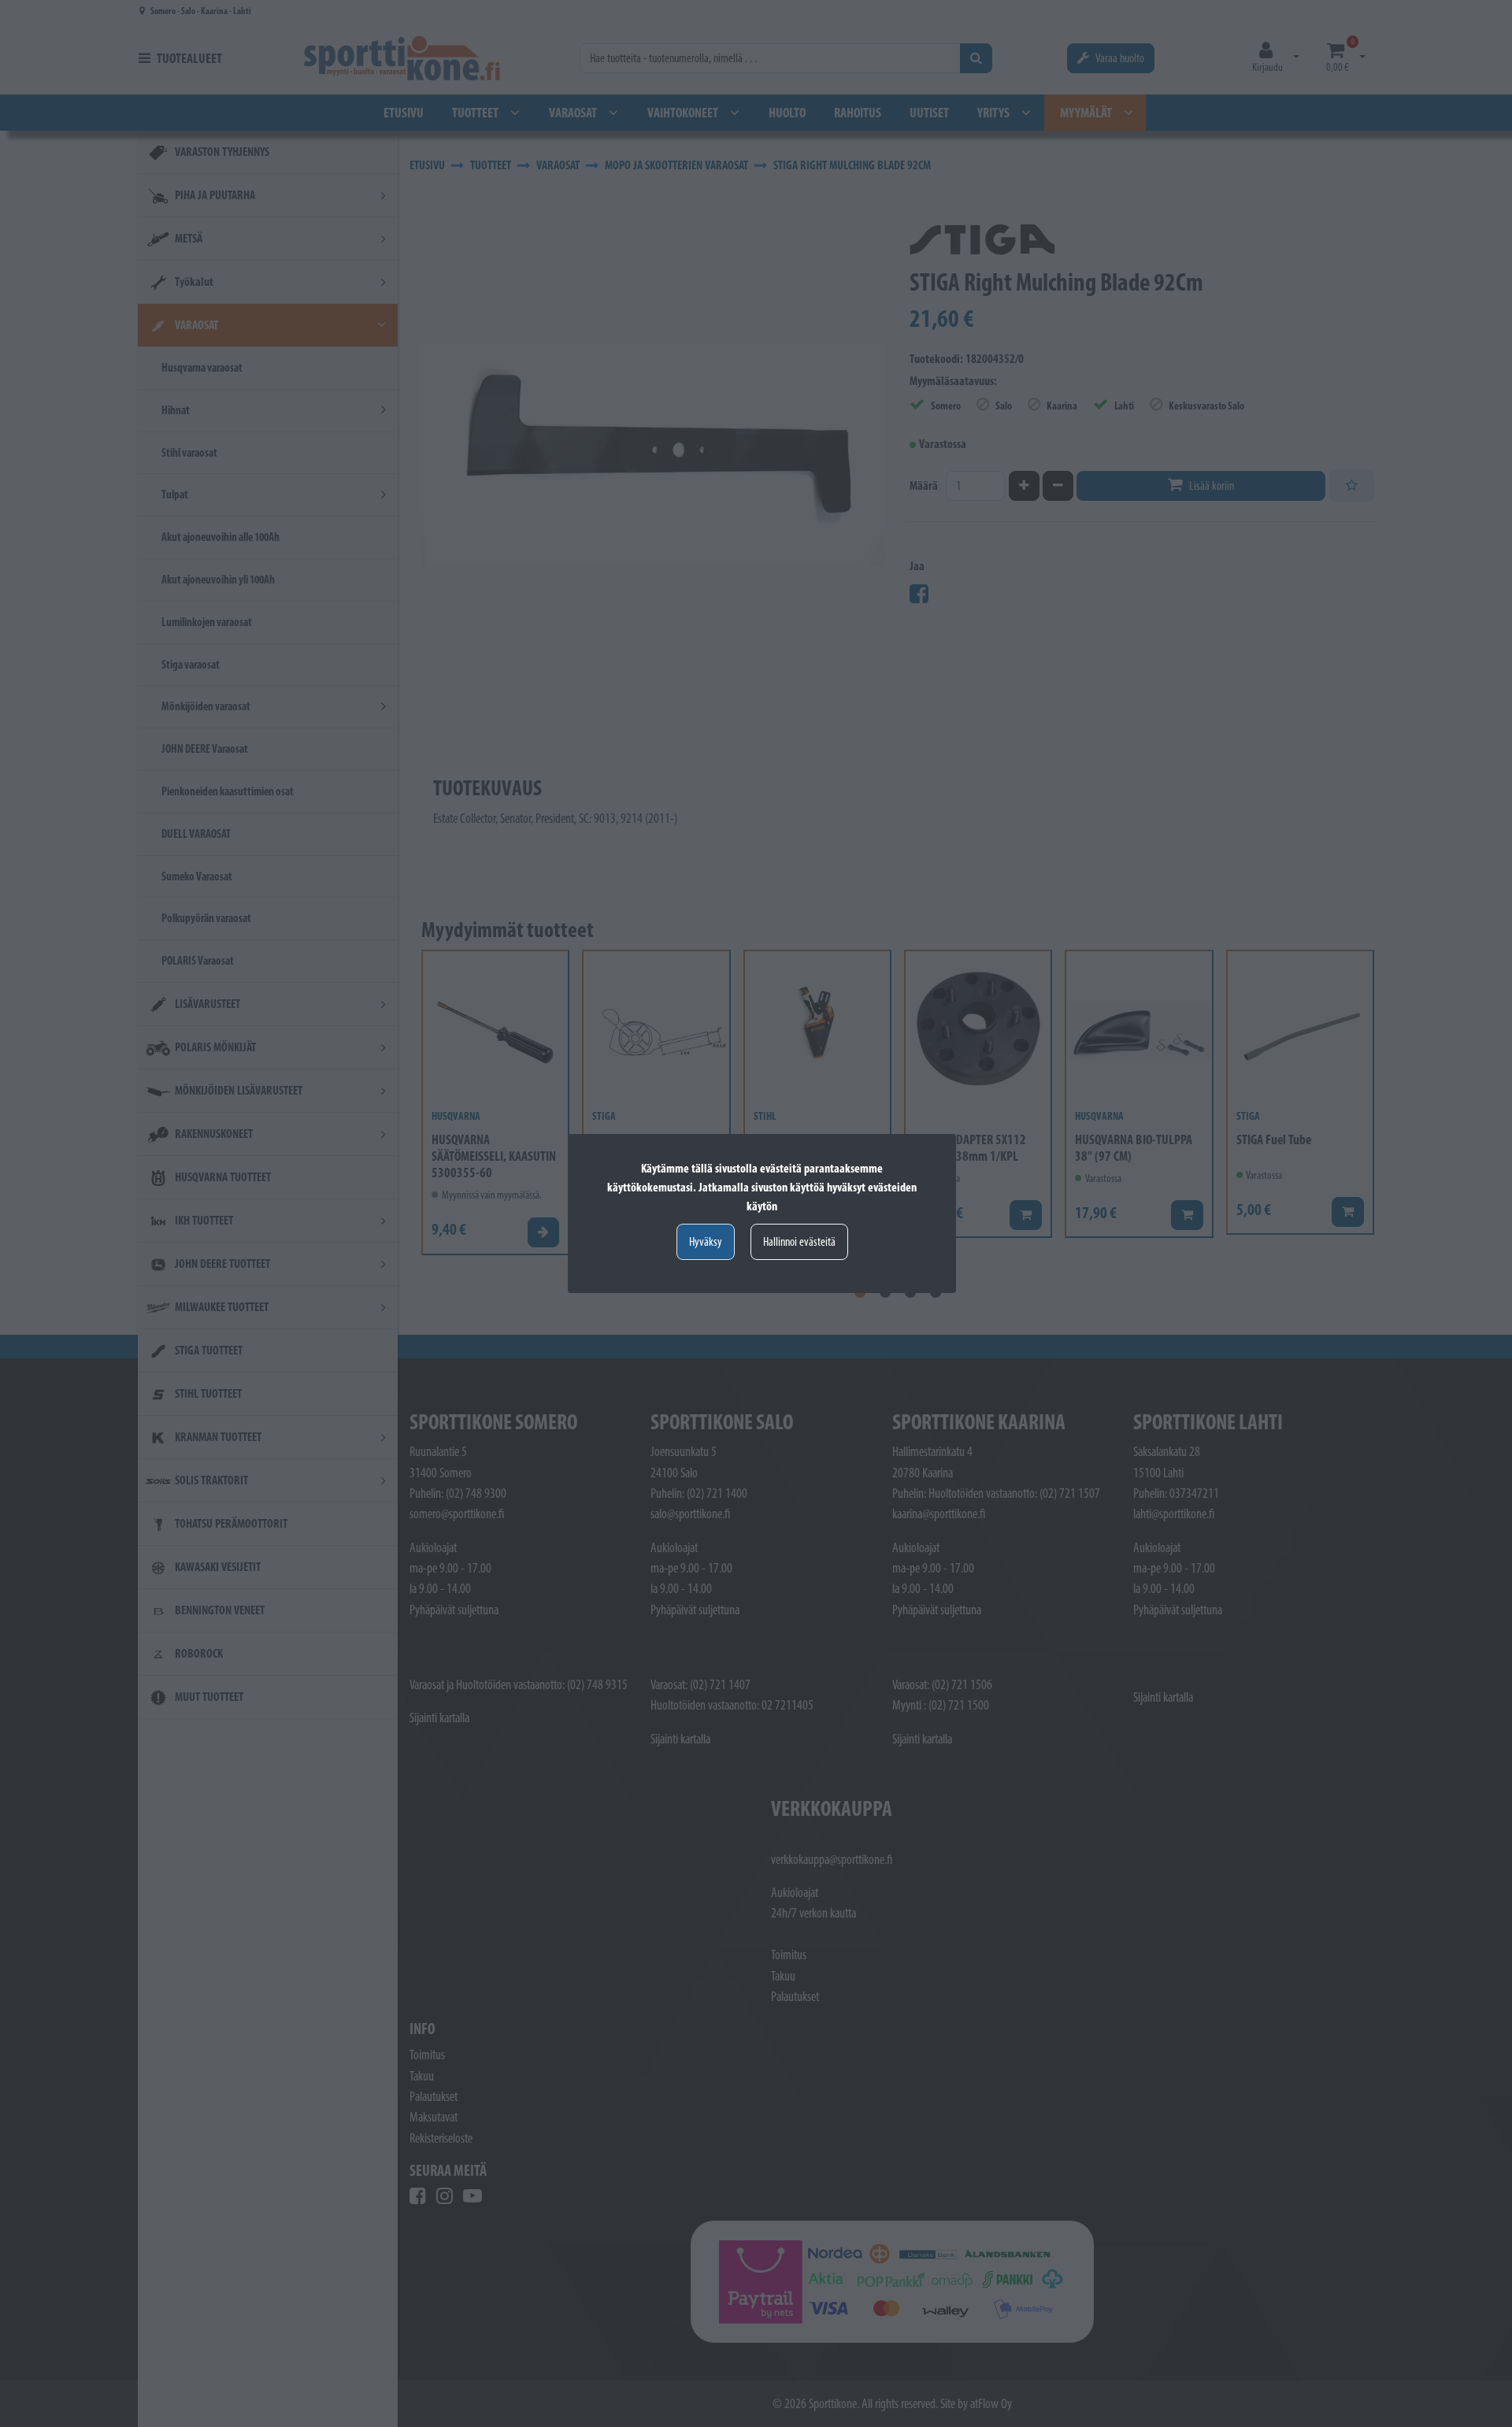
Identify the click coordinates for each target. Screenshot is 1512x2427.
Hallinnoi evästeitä (799, 1241)
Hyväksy (706, 1241)
